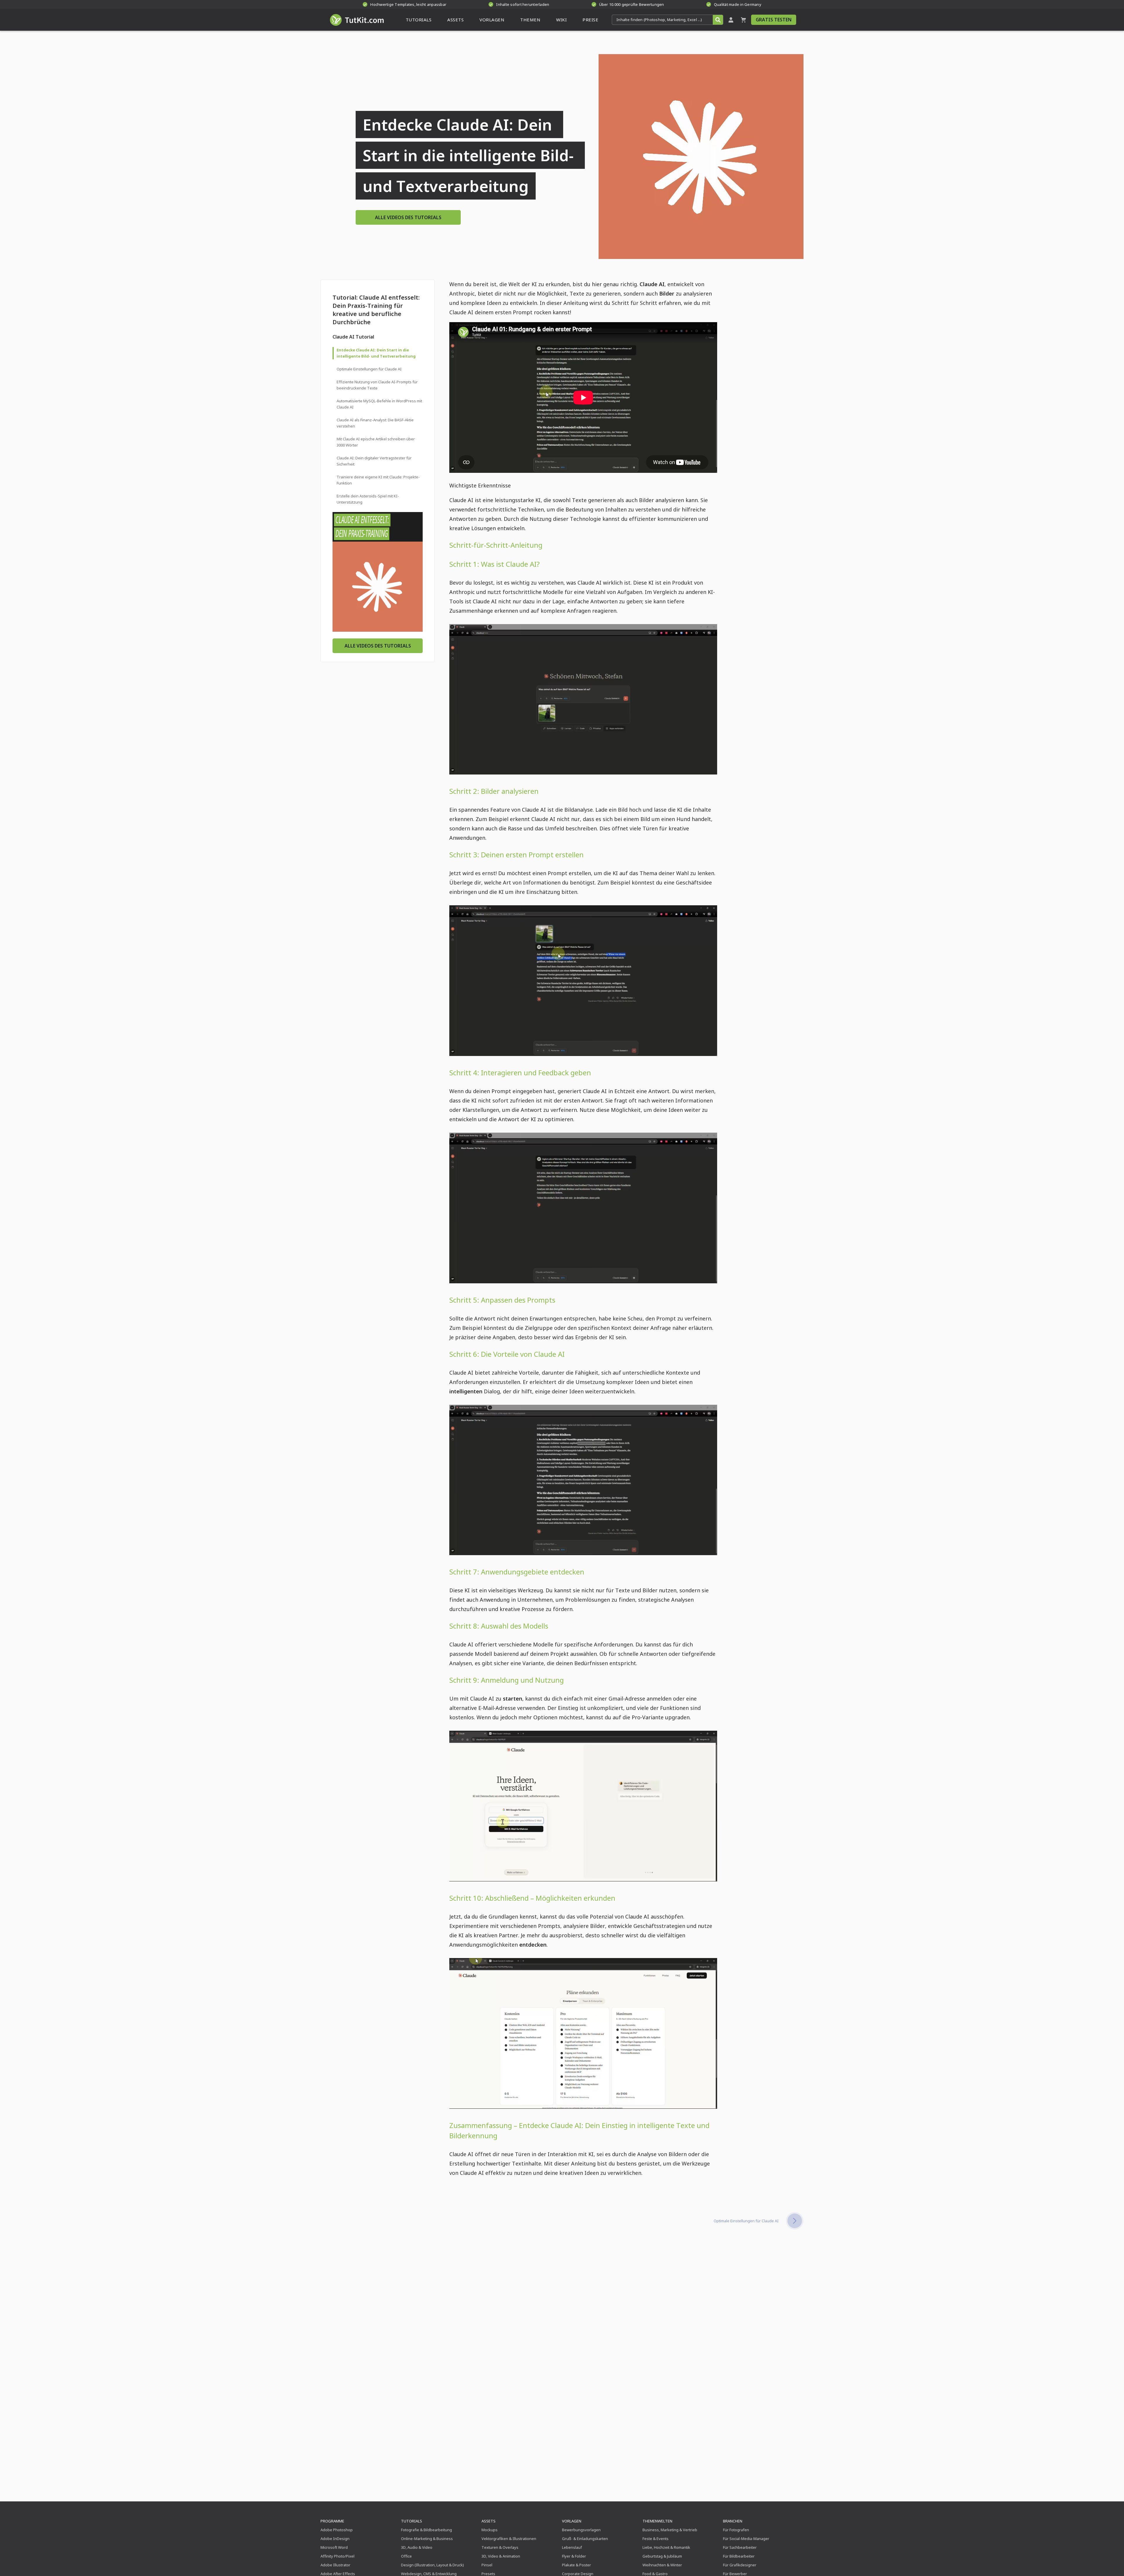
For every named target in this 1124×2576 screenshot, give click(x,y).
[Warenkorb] (743, 20)
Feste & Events (656, 2539)
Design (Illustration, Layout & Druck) (432, 2565)
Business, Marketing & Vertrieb (670, 2530)
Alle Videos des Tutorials (408, 217)
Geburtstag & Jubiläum (662, 2556)
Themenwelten (657, 2521)
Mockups (490, 2530)
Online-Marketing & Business (427, 2539)
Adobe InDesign (335, 2539)
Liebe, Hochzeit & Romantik (666, 2547)
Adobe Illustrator (335, 2565)
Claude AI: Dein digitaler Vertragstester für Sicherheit (374, 461)
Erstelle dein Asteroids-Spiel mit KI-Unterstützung (368, 499)
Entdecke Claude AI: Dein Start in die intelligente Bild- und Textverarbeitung (376, 353)
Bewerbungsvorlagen (581, 2530)
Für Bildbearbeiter (739, 2556)
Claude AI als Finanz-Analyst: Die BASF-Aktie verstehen (375, 423)
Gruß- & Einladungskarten (585, 2539)
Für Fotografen (736, 2530)
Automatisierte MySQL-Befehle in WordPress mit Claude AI (379, 404)
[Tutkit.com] (356, 20)
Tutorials (412, 2521)
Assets (489, 2521)
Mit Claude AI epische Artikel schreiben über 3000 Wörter (376, 442)
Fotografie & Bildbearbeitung (426, 2530)
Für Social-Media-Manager (746, 2539)
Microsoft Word (334, 2547)
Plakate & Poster (576, 2565)
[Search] (718, 20)
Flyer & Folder (574, 2556)
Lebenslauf (572, 2547)
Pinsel (487, 2565)
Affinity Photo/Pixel (337, 2556)
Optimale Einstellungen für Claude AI (369, 369)
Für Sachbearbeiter (740, 2547)
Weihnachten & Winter (662, 2565)
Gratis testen (774, 20)
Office (406, 2556)
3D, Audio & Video (417, 2547)
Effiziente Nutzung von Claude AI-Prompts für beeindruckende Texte (377, 385)
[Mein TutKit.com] (731, 20)
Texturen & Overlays (500, 2547)
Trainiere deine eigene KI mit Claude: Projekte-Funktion (378, 480)
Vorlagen (572, 2521)
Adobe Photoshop (337, 2530)
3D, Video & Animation (501, 2556)
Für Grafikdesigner (740, 2565)
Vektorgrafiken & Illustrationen (509, 2539)
